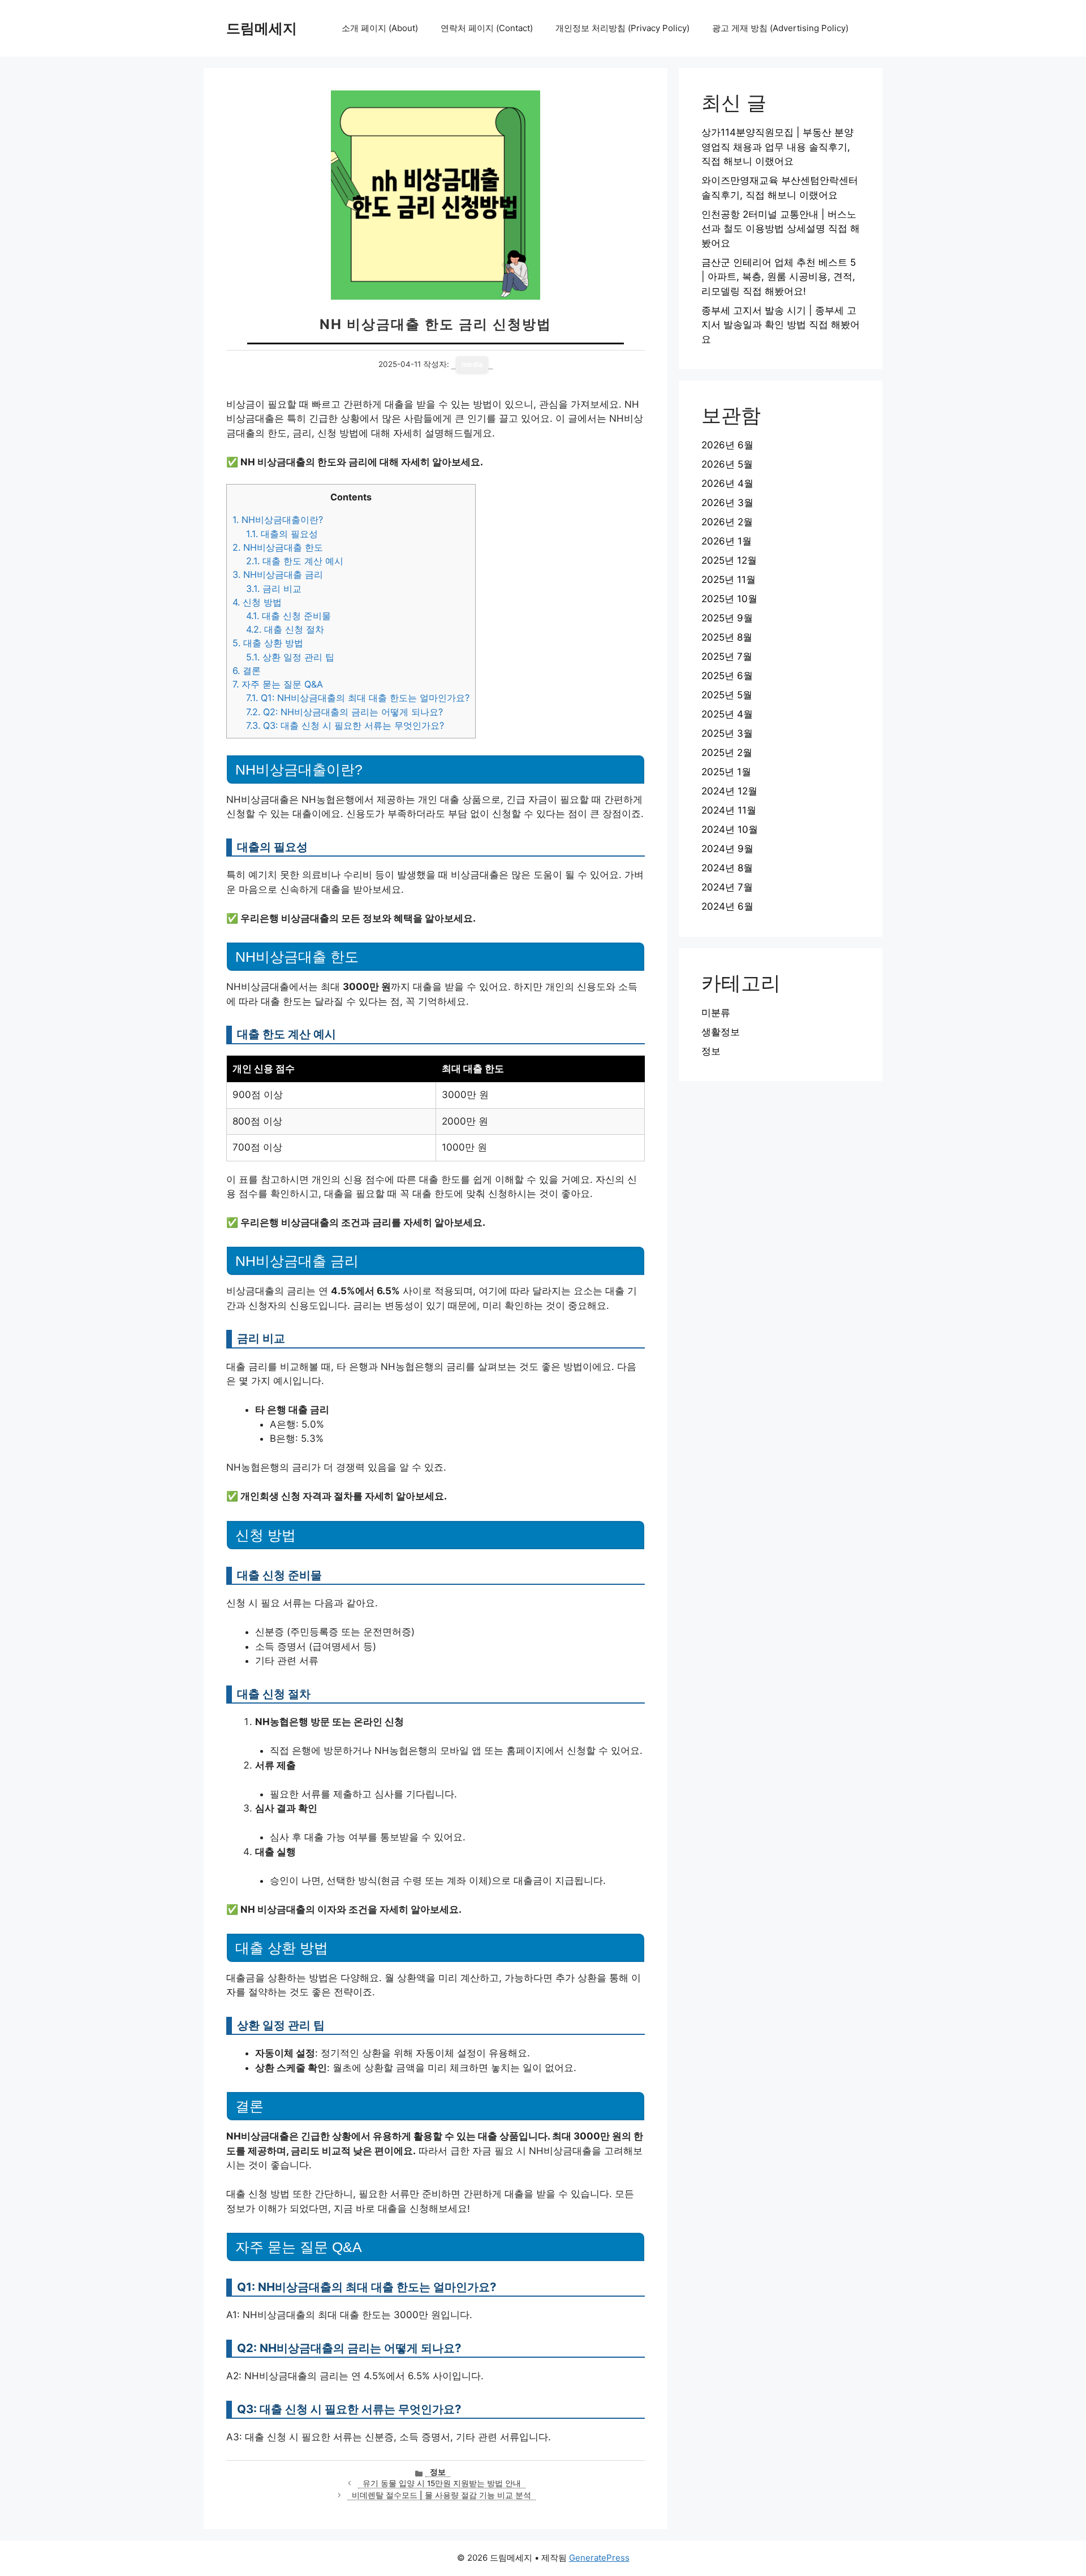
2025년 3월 (727, 733)
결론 (247, 671)
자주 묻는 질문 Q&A (278, 684)
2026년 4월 (727, 483)
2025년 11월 (729, 580)
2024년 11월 (729, 810)
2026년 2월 (727, 522)
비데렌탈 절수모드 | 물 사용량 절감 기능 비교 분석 (441, 2495)
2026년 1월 (727, 541)
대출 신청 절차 (285, 629)
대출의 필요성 (282, 534)
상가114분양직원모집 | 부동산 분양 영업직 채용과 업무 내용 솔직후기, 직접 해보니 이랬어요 (777, 147)
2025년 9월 (727, 618)
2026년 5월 (727, 464)
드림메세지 (262, 28)
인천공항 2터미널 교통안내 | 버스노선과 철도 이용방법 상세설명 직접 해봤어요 (781, 229)
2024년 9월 (727, 849)
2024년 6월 (727, 906)
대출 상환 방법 (268, 643)
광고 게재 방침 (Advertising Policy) (780, 28)
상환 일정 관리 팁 (290, 657)
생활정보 (721, 1032)
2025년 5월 (727, 695)
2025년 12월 (729, 560)
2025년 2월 (727, 753)
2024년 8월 (727, 868)
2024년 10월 (730, 829)
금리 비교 (274, 589)
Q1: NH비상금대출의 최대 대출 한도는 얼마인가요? (358, 698)
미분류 (716, 1013)
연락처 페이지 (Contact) (487, 28)
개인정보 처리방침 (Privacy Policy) (622, 28)
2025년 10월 (729, 599)
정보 (438, 2472)
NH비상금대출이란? (278, 520)
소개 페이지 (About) (380, 28)
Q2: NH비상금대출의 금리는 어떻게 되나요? (344, 712)
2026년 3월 (727, 503)
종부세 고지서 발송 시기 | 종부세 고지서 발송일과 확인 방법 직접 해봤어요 (781, 325)
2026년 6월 (727, 445)
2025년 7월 (727, 656)
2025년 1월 (726, 772)
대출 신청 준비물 (288, 616)
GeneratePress (599, 2558)
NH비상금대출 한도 (278, 547)
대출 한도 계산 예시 (295, 561)
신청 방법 (257, 602)
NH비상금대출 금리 (278, 574)
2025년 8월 (727, 637)
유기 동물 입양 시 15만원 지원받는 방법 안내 (442, 2483)
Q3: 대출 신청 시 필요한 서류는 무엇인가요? (345, 725)
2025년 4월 (727, 714)
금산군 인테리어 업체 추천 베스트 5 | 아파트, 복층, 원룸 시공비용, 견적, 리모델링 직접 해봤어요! (779, 277)
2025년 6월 (727, 676)
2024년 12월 (729, 791)
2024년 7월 (727, 887)
